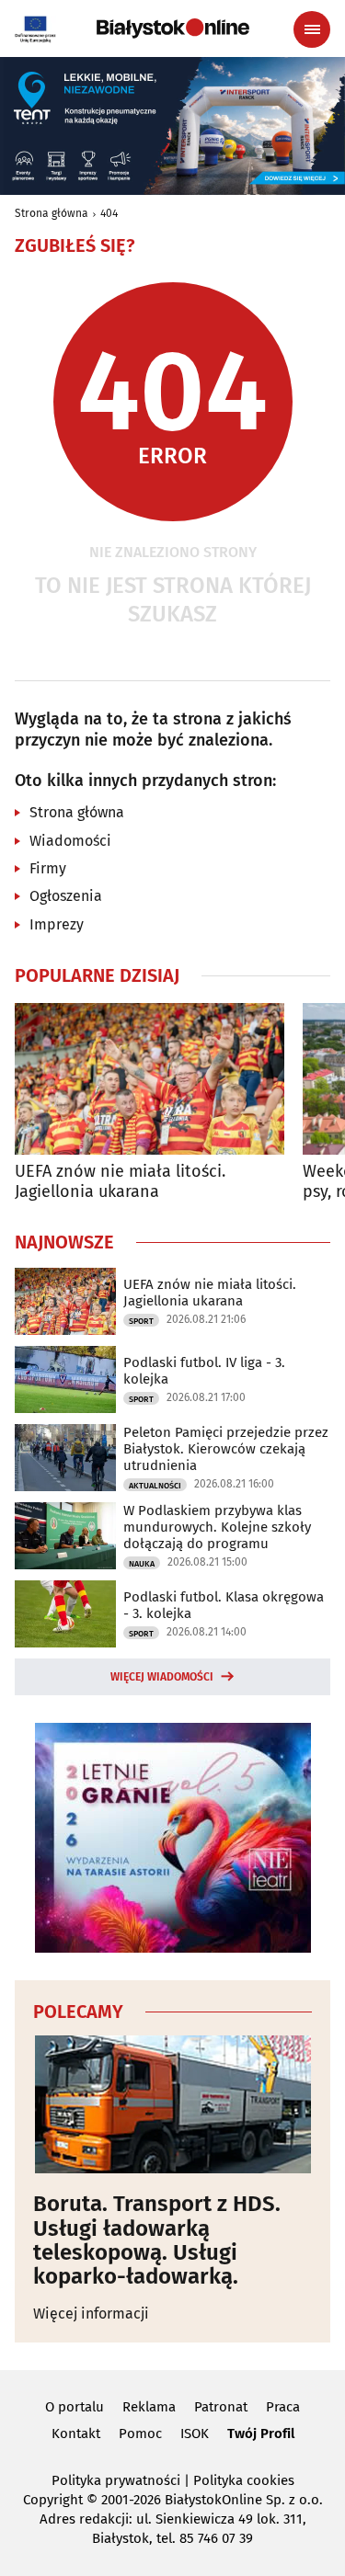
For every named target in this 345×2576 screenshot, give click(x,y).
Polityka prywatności (116, 2480)
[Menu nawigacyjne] (312, 29)
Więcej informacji (91, 2314)
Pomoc (140, 2434)
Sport (141, 1321)
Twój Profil (261, 2434)
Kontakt (76, 2434)
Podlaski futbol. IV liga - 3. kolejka (204, 1371)
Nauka (142, 1564)
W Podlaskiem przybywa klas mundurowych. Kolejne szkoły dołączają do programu (217, 1527)
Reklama (149, 2407)
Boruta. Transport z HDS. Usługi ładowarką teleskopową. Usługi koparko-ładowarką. (157, 2240)
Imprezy (57, 924)
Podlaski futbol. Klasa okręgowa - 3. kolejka (224, 1605)
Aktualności (155, 1486)
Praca (283, 2407)
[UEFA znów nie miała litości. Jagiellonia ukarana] (149, 1079)
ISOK (195, 2434)
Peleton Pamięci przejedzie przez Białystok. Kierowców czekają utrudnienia (226, 1449)
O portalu (75, 2407)
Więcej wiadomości (162, 1677)
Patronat (221, 2407)
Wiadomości (70, 841)
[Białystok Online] (173, 28)
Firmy (48, 868)
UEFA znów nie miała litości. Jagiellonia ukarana (120, 1182)
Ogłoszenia (66, 896)
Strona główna (52, 213)
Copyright (53, 2500)
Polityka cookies (244, 2480)
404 (109, 213)
